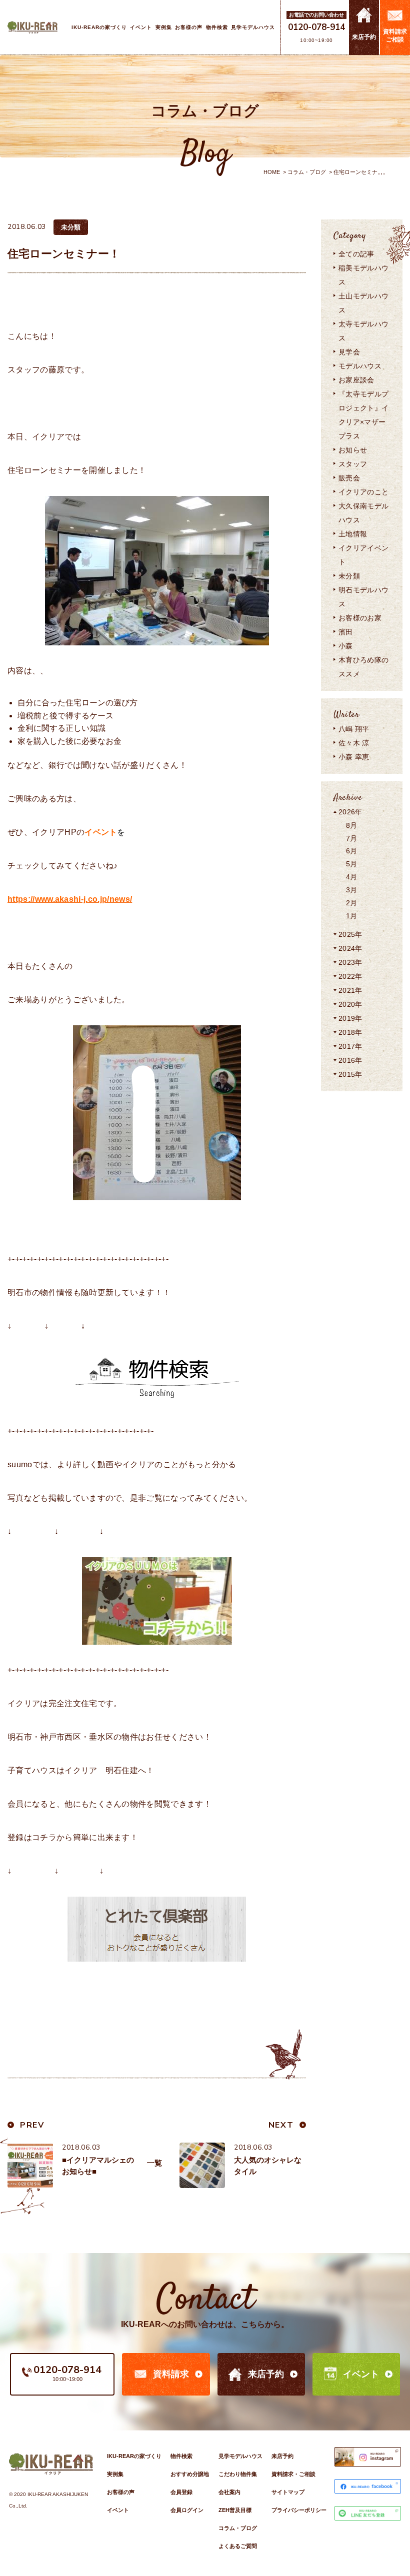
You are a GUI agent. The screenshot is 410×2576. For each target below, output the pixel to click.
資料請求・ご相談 (293, 2474)
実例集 (115, 2474)
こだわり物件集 (238, 2474)
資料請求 (171, 2374)
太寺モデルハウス (363, 331)
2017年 (350, 1046)
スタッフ (353, 464)
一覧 (154, 2163)
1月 (352, 916)
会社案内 (229, 2492)
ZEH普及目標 (235, 2510)
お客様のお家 (360, 618)
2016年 (350, 1060)
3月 (352, 890)
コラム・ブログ (307, 172)
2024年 (350, 948)
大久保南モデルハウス (363, 513)
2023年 (350, 962)
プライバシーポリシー (299, 2510)
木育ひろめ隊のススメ (363, 667)
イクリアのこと (363, 492)
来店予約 (266, 2374)
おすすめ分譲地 (190, 2474)
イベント (361, 2374)
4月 (352, 877)
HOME (272, 172)
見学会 (349, 352)
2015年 (350, 1074)
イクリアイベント (363, 555)
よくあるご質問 (238, 2546)
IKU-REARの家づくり (134, 2456)
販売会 (349, 478)
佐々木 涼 (354, 743)
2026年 (350, 812)
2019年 (350, 1018)
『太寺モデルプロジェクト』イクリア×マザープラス (363, 415)
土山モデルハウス (363, 303)
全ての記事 (356, 254)
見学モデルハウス (240, 2456)
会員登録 (181, 2492)
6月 (352, 851)
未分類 (349, 576)
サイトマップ (288, 2492)
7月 (352, 838)
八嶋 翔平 (354, 729)
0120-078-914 (316, 27)
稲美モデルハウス (363, 275)
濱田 (346, 632)
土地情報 (353, 534)
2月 (352, 903)
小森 (346, 646)
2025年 (350, 934)
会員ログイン (187, 2510)
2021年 (350, 990)
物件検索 (181, 2456)
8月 (352, 825)
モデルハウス (360, 366)
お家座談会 (356, 380)
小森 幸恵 (354, 757)
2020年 (350, 1004)
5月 (352, 864)
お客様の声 (121, 2492)
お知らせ (353, 450)
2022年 (350, 976)
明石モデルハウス (363, 597)
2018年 (350, 1032)
